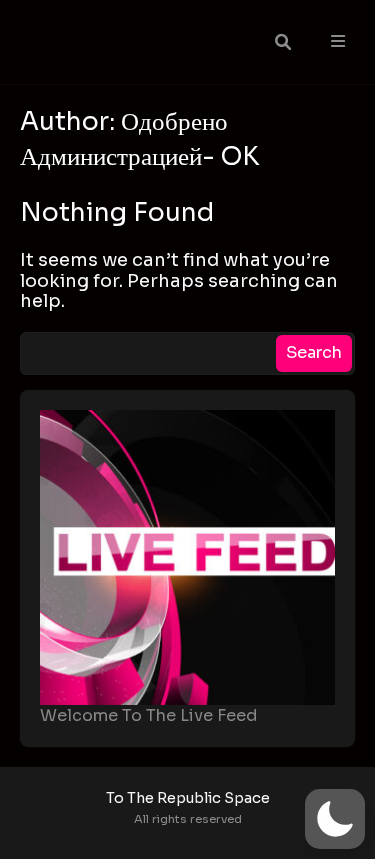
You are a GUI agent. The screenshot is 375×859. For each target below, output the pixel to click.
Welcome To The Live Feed (149, 715)
